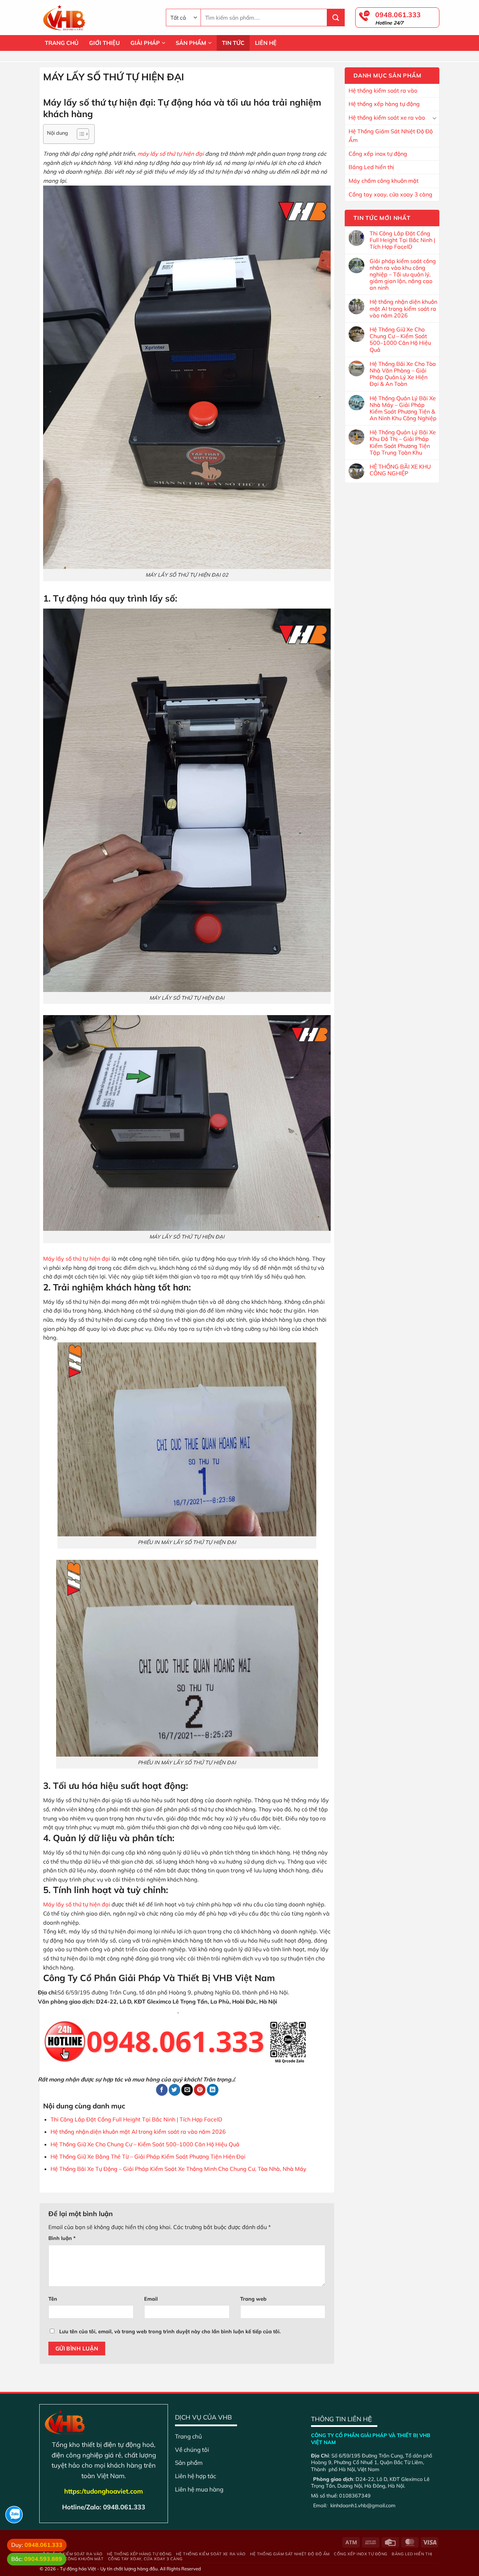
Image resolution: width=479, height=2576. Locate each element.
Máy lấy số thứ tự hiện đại (77, 1259)
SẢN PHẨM (191, 43)
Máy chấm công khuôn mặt (384, 181)
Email (151, 2299)
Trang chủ (188, 2436)
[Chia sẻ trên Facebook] (162, 2090)
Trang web (253, 2299)
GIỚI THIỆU (104, 43)
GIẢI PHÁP (145, 43)
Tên (53, 2299)
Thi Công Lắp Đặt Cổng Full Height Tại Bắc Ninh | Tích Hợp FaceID (136, 2119)
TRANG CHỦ (62, 43)
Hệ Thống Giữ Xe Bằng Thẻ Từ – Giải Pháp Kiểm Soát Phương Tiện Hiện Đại (148, 2156)
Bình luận (62, 2238)
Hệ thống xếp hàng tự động (384, 104)
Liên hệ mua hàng (199, 2489)
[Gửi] (336, 18)
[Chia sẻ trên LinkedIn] (213, 2090)
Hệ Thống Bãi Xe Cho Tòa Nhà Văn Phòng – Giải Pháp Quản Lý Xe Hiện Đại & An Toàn (403, 374)
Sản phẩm (189, 2463)
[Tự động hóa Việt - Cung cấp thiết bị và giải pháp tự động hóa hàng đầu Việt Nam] (97, 18)
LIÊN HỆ (266, 43)
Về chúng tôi (192, 2450)
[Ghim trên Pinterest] (200, 2090)
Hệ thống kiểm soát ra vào (383, 90)
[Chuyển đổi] (434, 118)
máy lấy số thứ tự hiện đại (170, 154)
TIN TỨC (233, 43)
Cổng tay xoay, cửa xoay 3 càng (390, 194)
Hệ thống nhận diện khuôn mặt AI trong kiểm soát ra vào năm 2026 (138, 2132)
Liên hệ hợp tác (195, 2476)
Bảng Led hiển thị (371, 167)
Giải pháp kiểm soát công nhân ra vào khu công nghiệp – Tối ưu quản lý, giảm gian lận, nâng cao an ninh (403, 275)
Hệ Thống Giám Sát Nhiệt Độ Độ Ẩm (391, 136)
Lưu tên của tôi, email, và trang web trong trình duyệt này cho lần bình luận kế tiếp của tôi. (170, 2332)
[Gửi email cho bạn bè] (187, 2090)
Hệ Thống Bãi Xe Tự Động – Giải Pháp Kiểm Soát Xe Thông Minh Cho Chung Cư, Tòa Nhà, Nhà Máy (178, 2169)
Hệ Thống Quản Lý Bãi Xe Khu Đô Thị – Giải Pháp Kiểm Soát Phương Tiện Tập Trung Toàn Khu (403, 442)
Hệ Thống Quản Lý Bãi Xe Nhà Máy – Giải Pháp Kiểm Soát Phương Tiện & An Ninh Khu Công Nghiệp (403, 408)
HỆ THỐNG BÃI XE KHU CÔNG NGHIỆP (400, 470)
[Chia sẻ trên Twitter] (174, 2090)
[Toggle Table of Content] (79, 134)
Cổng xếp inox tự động (378, 154)
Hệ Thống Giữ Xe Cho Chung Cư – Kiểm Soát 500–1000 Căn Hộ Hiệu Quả (145, 2144)
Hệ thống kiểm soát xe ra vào (387, 118)
